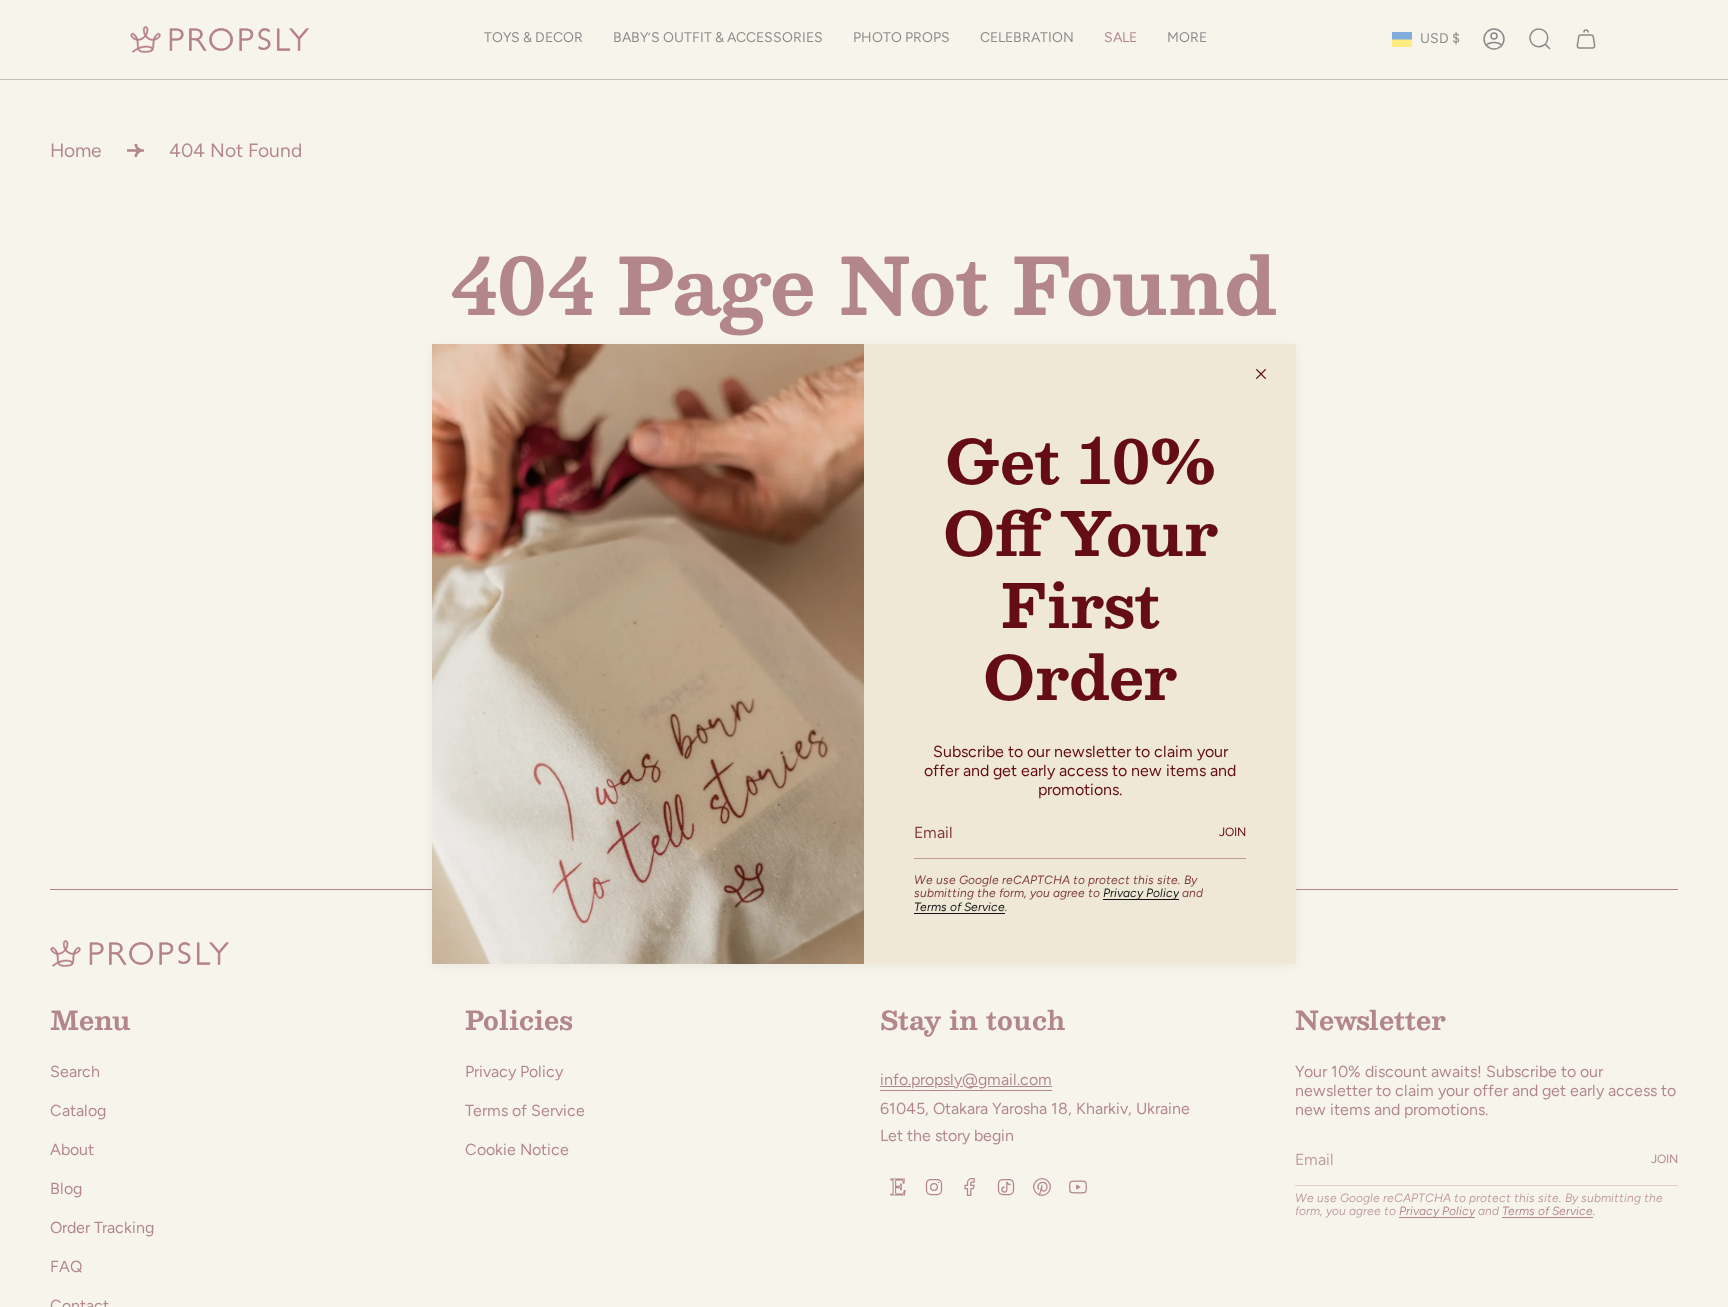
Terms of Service (959, 907)
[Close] (1261, 374)
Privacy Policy (1141, 893)
